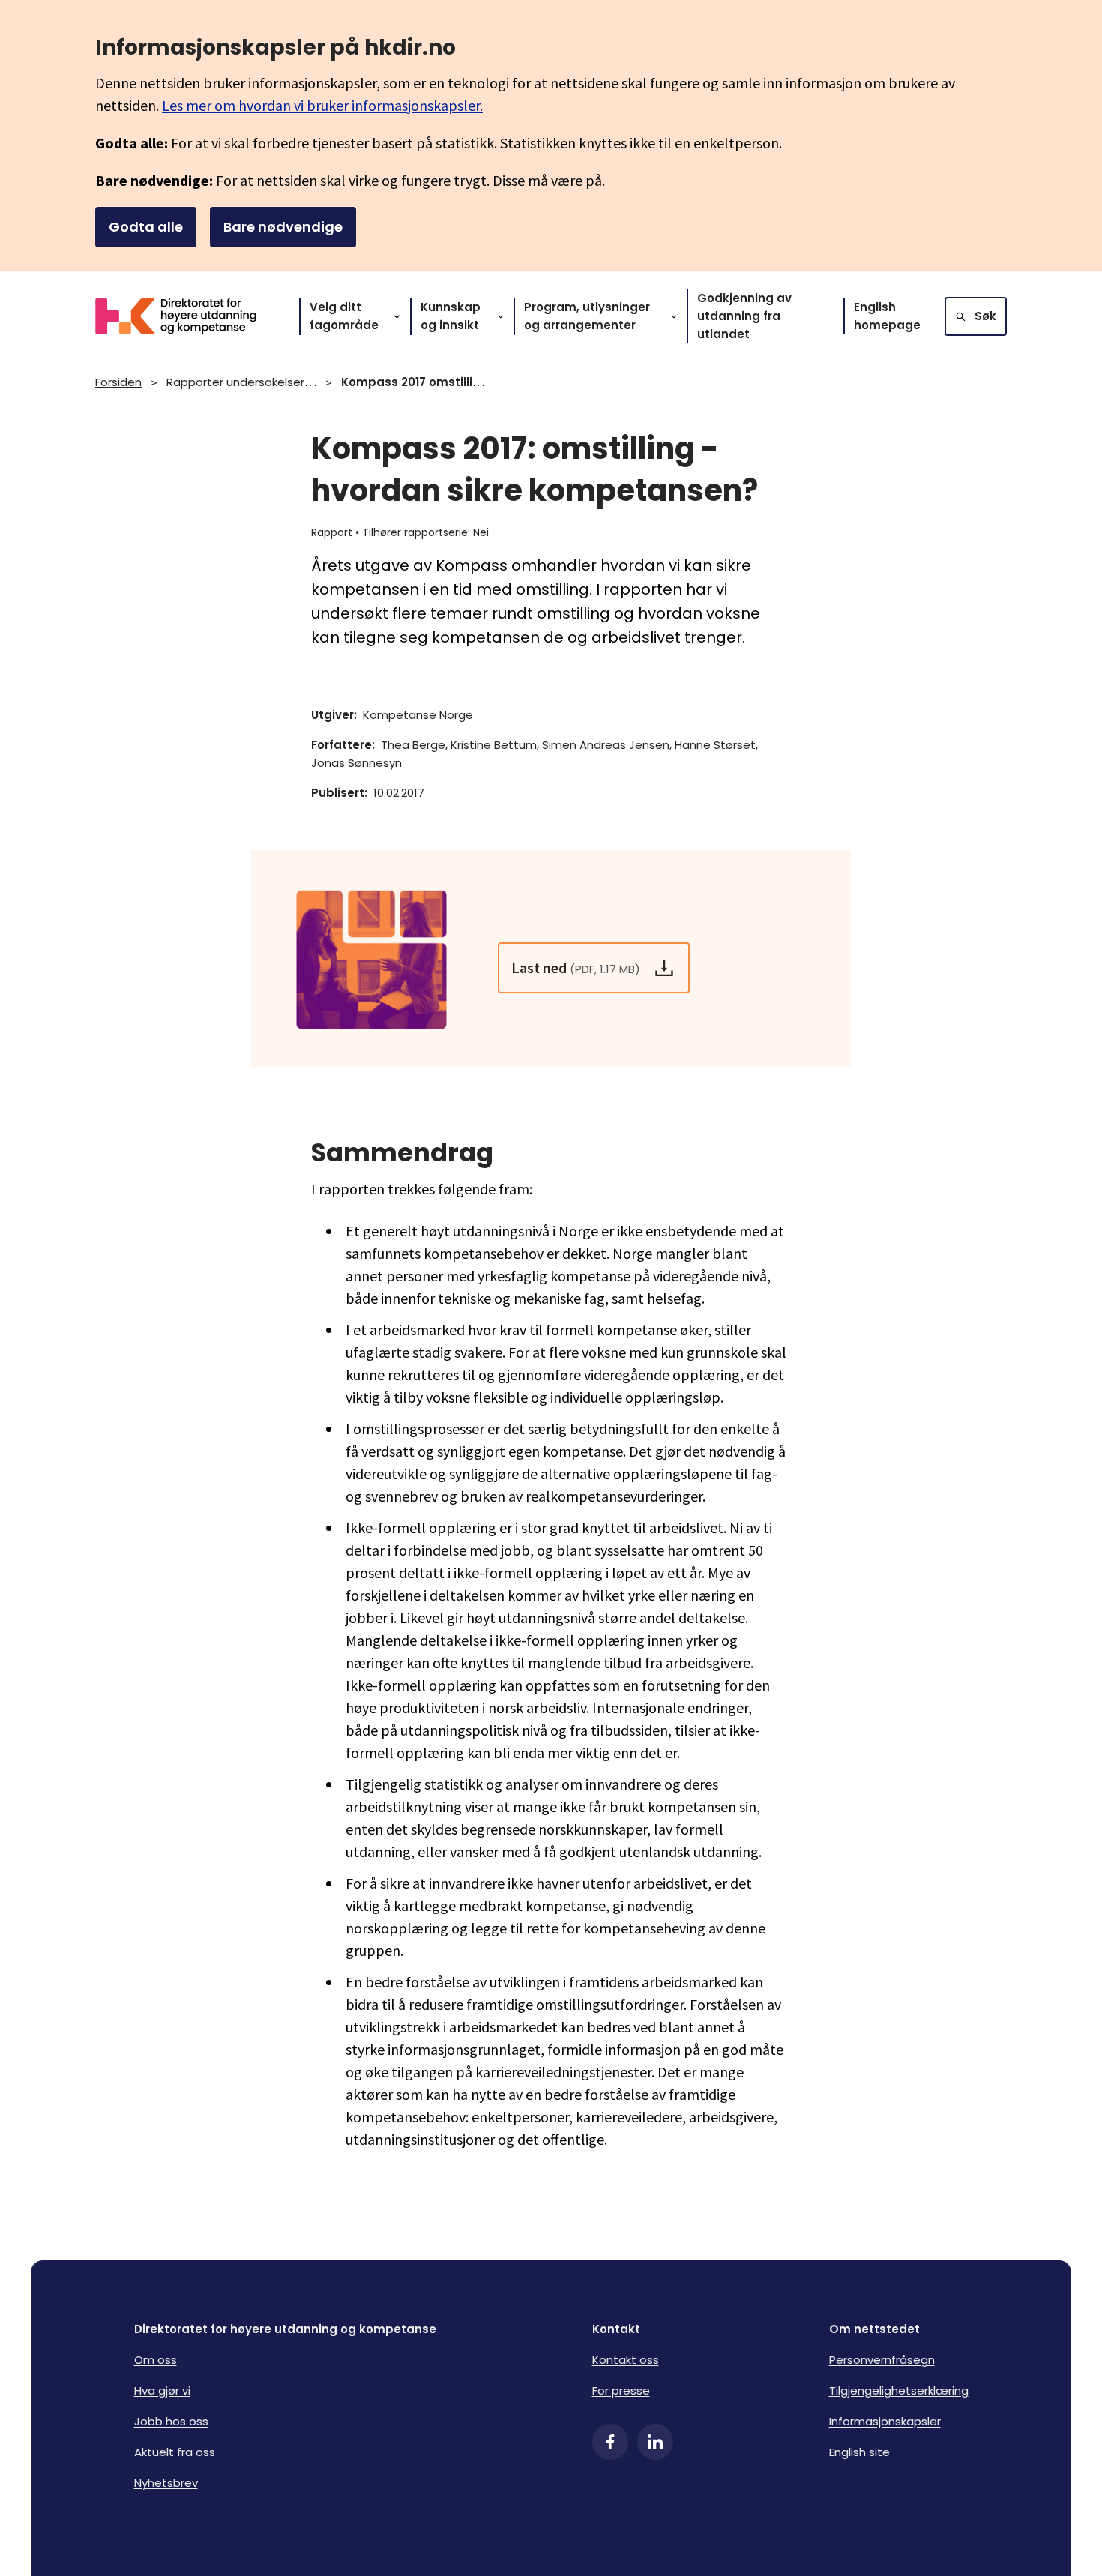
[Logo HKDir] (185, 316)
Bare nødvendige (283, 227)
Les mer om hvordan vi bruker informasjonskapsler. (322, 105)
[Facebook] (610, 2442)
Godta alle (146, 227)
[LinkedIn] (655, 2442)
